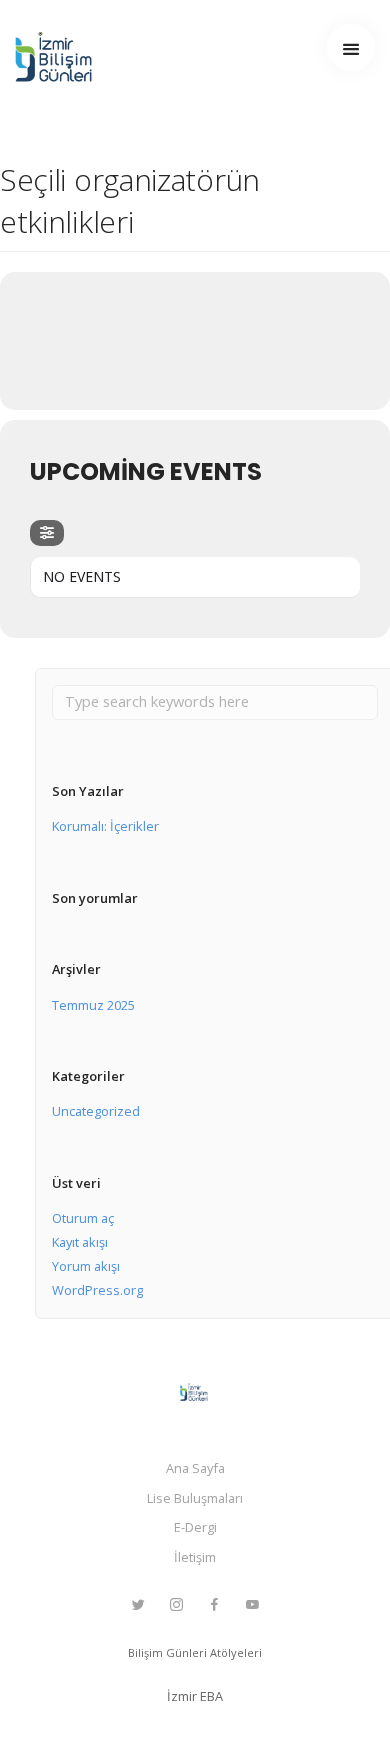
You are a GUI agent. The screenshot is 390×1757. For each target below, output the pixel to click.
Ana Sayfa (195, 1468)
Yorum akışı (86, 1266)
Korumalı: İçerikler (105, 826)
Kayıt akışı (80, 1242)
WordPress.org (97, 1290)
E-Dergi (195, 1527)
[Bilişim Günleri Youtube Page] (252, 1605)
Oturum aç (83, 1218)
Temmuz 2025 (93, 1005)
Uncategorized (96, 1111)
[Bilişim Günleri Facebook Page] (214, 1605)
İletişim (195, 1557)
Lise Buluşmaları (195, 1498)
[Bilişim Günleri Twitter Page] (138, 1605)
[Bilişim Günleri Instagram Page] (176, 1605)
